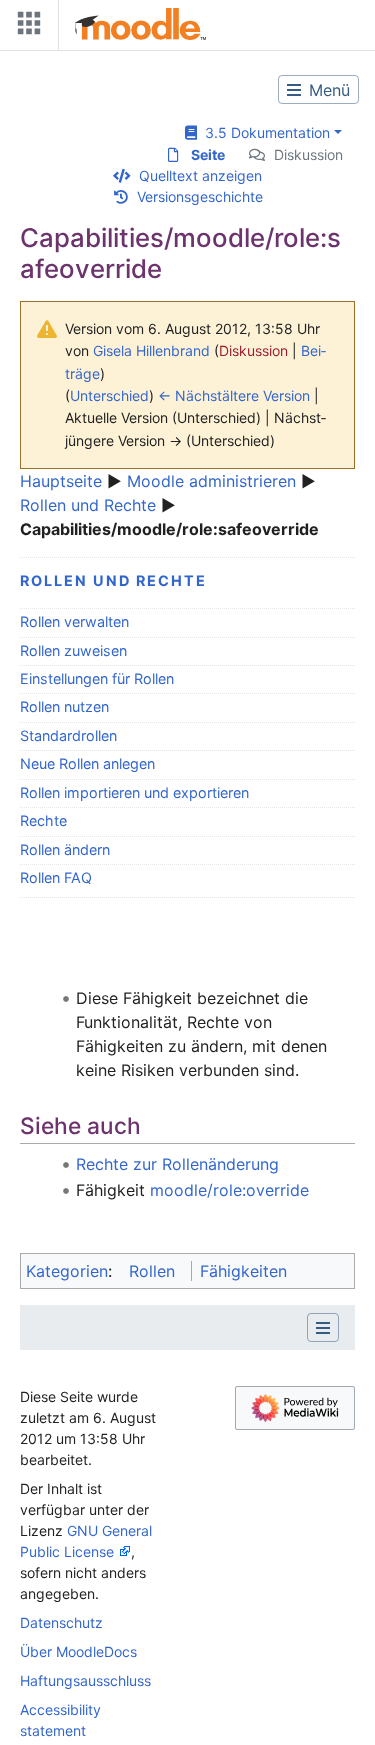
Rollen (152, 1271)
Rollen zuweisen (73, 650)
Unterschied (109, 395)
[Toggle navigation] (25, 27)
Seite (208, 154)
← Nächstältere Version (234, 395)
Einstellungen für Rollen (97, 678)
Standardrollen (68, 735)
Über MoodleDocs (78, 1651)
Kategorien (67, 1271)
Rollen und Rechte (88, 505)
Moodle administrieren (211, 481)
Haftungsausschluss (85, 1680)
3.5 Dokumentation (263, 132)
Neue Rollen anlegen (87, 763)
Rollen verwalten (74, 621)
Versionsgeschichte (200, 196)
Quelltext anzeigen (200, 175)
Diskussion (308, 154)
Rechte (43, 820)
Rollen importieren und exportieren (134, 792)
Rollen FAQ (56, 877)
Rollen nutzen (64, 706)
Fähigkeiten (243, 1271)
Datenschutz (61, 1622)
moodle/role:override (229, 1190)
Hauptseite (61, 481)
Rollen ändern (65, 849)
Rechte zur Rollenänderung (177, 1164)
